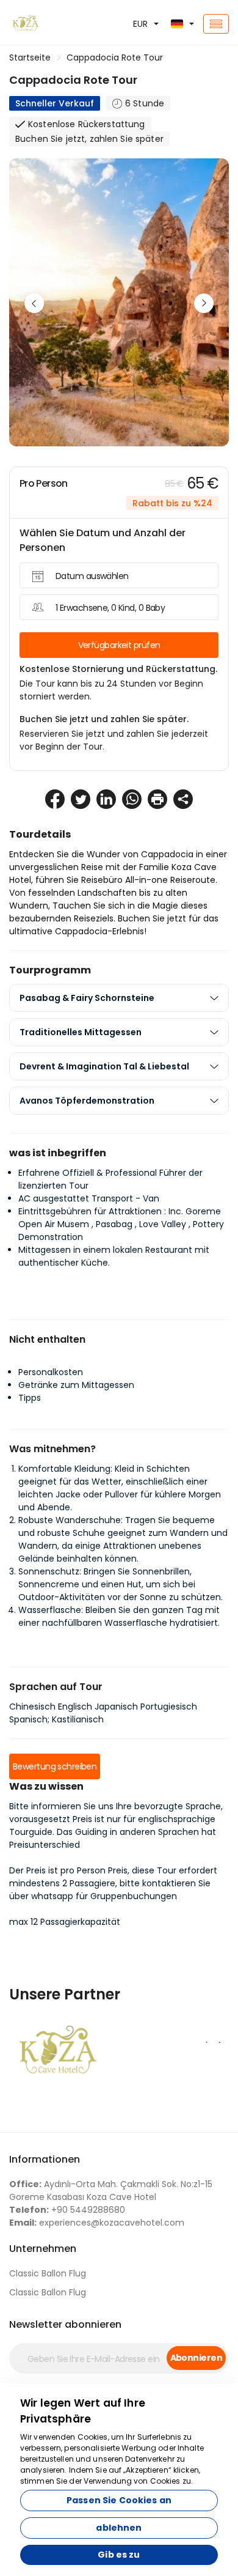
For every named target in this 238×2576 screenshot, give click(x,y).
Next (204, 303)
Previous (34, 303)
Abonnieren (196, 2358)
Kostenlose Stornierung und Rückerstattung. (118, 669)
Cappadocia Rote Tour (115, 57)
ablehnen (119, 2528)
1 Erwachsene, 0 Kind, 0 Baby (110, 608)
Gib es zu (119, 2555)
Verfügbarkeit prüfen (119, 645)
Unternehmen (43, 2249)
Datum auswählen (92, 576)
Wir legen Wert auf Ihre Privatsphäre (83, 2411)
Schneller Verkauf (55, 103)
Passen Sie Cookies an (119, 2500)
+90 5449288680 (67, 2210)
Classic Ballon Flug (48, 2273)
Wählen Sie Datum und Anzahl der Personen (103, 540)
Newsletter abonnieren (65, 2324)
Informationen (45, 2159)
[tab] (119, 998)
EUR (140, 24)
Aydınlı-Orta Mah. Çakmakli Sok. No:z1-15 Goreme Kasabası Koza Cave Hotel (111, 2190)
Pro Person (44, 483)
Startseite (30, 57)
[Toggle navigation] (216, 24)
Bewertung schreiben (55, 1766)
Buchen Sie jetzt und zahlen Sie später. (104, 719)
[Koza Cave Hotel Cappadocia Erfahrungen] (40, 24)
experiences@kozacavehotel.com (97, 2223)
